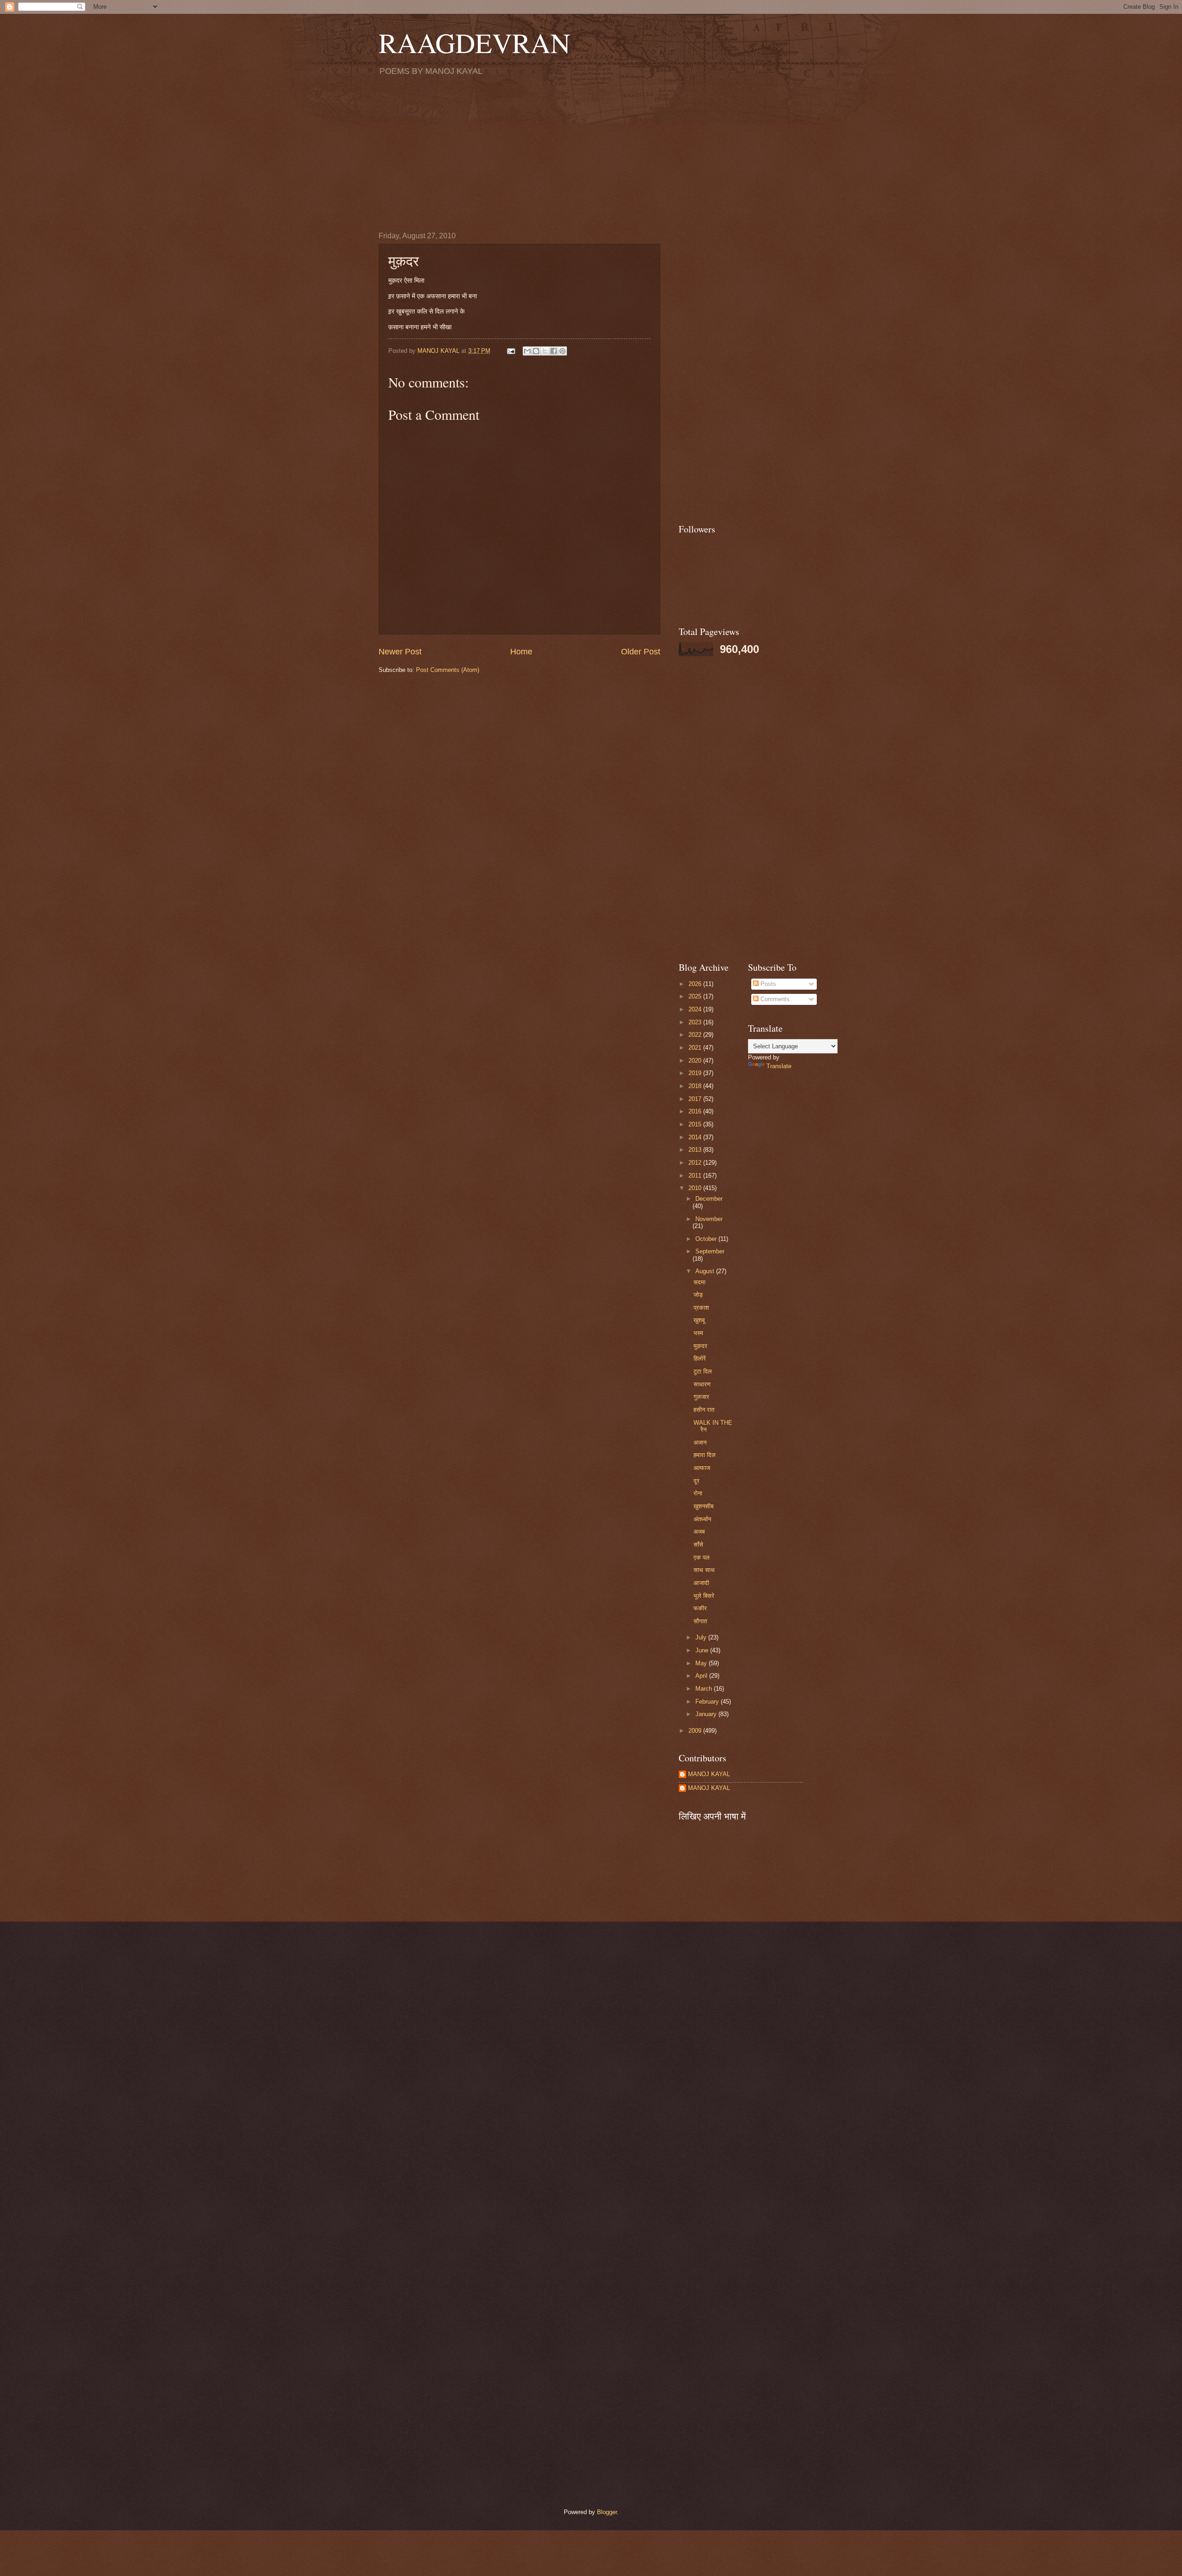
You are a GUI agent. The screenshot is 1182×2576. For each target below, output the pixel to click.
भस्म (698, 1333)
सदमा (700, 1282)
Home (521, 652)
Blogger (607, 2512)
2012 (696, 1163)
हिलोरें (700, 1358)
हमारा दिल (705, 1455)
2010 (696, 1188)
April (702, 1676)
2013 (696, 1150)
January (707, 1714)
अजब (699, 1532)
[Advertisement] (591, 153)
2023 (696, 1022)
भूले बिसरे (704, 1596)
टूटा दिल (703, 1371)
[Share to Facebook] (554, 351)
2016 (696, 1111)
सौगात (700, 1621)
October (707, 1239)
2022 (696, 1035)
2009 (696, 1731)
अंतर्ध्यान (702, 1519)
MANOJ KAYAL (709, 1774)
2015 (696, 1124)
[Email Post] (511, 351)
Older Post (641, 652)
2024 (696, 1009)
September (710, 1251)
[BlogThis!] (536, 351)
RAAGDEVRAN (474, 42)
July (702, 1637)
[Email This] (527, 351)
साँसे (698, 1545)
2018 (696, 1086)
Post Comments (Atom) (448, 670)
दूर (697, 1481)
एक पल (702, 1557)
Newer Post (400, 652)
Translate (779, 1066)
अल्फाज (702, 1468)
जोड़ (698, 1295)
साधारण (702, 1384)
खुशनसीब (703, 1506)
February (708, 1702)
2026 (696, 984)
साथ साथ (704, 1570)
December (709, 1199)
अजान (700, 1442)
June (703, 1650)
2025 (696, 996)
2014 (696, 1137)
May (702, 1663)
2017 (696, 1099)
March (705, 1689)
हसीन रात (704, 1410)
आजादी (701, 1583)
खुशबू (699, 1320)
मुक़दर (700, 1346)
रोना (698, 1493)
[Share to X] (545, 351)
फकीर (700, 1608)
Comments (774, 999)
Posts (767, 984)
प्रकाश (701, 1308)
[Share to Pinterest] (562, 351)
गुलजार (701, 1397)
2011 (696, 1176)
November (709, 1219)
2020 (696, 1061)
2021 (696, 1048)
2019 (696, 1073)
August (706, 1271)
